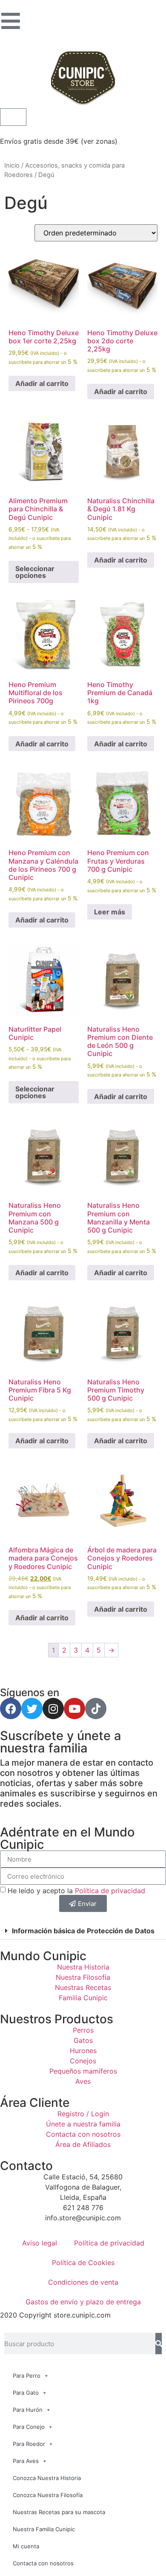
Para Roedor (29, 2444)
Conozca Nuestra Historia (47, 2478)
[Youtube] (74, 1709)
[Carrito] (13, 117)
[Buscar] (159, 2344)
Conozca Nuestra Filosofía (48, 2495)
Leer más (110, 912)
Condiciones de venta (83, 2282)
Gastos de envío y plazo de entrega (83, 2302)
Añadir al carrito (42, 383)
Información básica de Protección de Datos (83, 1931)
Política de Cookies (83, 2263)
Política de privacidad (110, 1891)
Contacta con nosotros (43, 2563)
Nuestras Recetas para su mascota (59, 2512)
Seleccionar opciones (35, 572)
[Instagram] (53, 1709)
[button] (83, 1931)
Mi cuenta (26, 2546)
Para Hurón (28, 2410)
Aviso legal (40, 2243)
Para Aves (26, 2461)
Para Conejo (29, 2427)
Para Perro (27, 2376)
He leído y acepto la (76, 1891)
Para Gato (26, 2393)
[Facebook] (11, 1709)
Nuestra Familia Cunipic (44, 2529)
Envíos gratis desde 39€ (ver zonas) (59, 141)
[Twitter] (32, 1709)
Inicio (12, 165)
